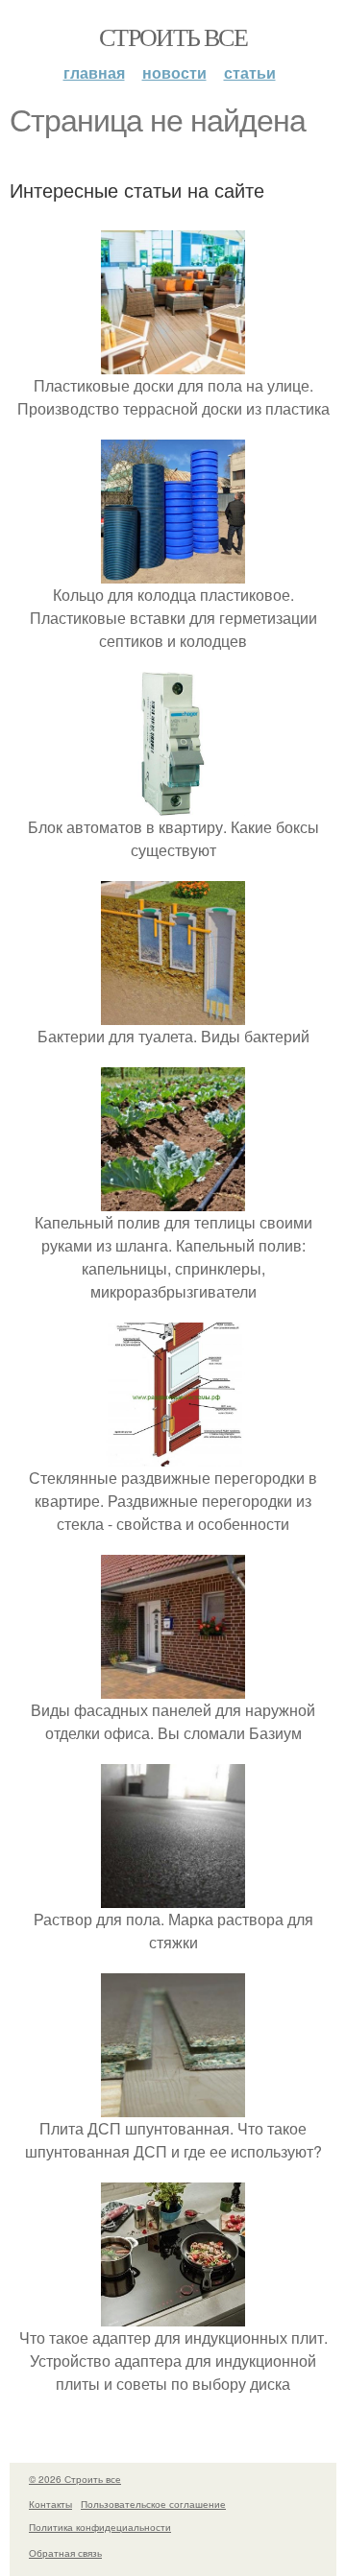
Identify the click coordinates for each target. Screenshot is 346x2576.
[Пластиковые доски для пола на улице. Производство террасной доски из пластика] (173, 362)
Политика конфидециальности (100, 2527)
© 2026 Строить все (75, 2479)
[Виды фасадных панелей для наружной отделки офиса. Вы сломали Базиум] (173, 1687)
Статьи (250, 72)
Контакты (50, 2504)
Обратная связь (65, 2553)
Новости (174, 72)
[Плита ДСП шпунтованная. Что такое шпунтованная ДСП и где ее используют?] (173, 2105)
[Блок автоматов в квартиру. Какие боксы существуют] (173, 804)
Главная (94, 72)
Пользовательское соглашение (153, 2504)
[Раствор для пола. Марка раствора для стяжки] (173, 1896)
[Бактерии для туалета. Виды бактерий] (173, 1013)
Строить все (173, 36)
